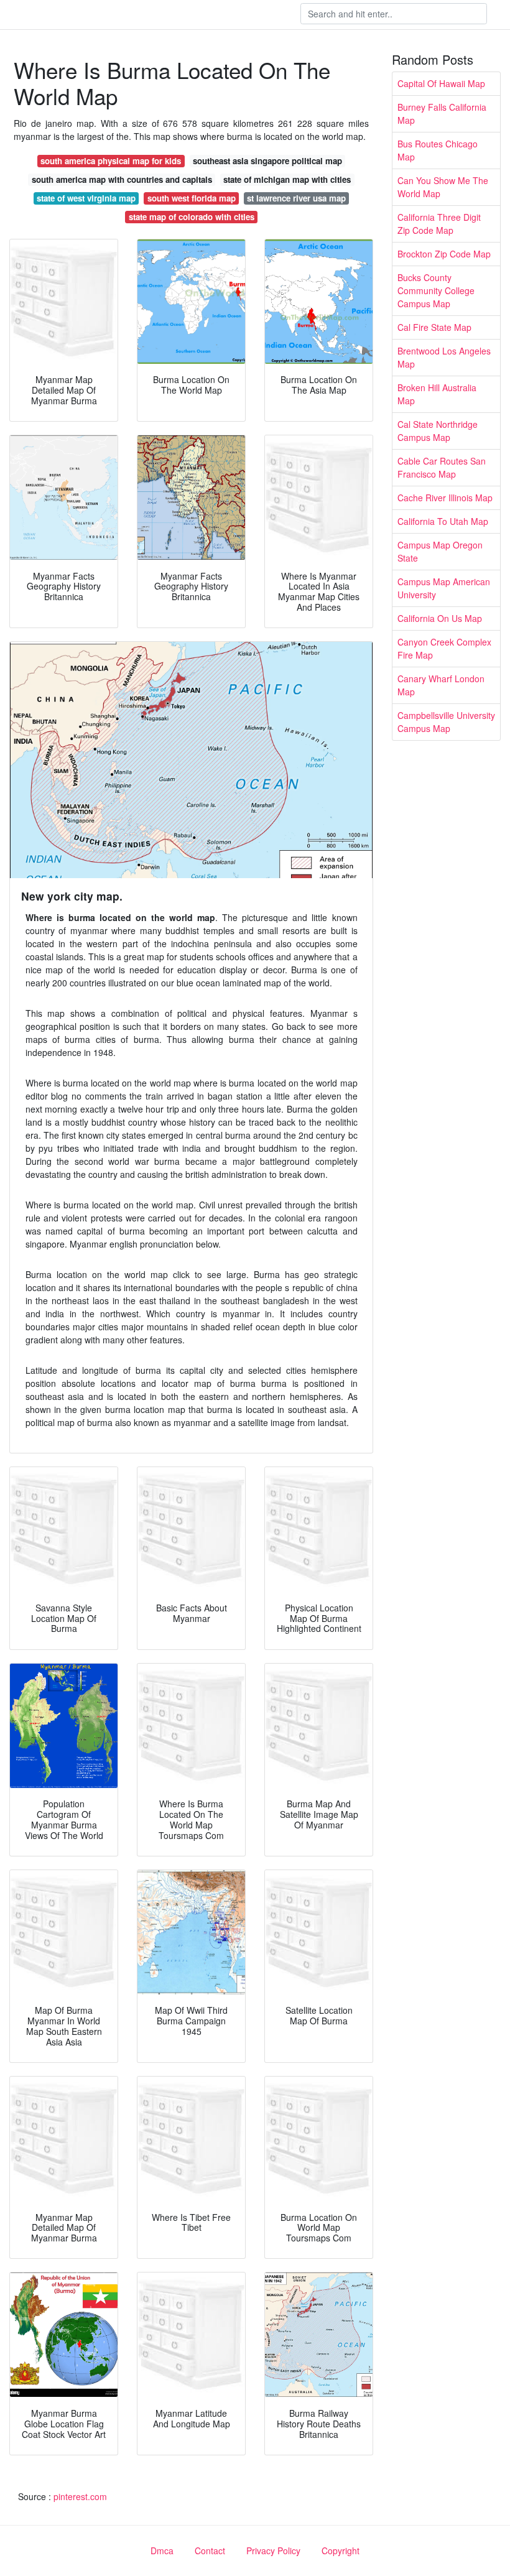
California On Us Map (440, 618)
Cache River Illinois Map (445, 498)
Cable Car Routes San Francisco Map (442, 467)
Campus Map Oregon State (440, 551)
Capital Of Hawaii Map (441, 83)
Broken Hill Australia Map (437, 394)
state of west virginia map (86, 198)
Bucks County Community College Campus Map (436, 290)
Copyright (341, 2551)
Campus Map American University (444, 588)
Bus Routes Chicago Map (438, 150)
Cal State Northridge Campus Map (438, 431)
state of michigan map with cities (287, 179)
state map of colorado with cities (192, 217)
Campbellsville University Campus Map (446, 722)
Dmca (162, 2551)
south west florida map (192, 198)
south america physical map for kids (111, 161)
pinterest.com (80, 2496)
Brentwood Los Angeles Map (444, 357)
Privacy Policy (273, 2551)
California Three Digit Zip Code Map (439, 224)
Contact (210, 2551)
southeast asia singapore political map (267, 161)
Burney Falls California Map (442, 114)
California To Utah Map (443, 521)
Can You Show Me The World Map (443, 187)
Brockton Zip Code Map (444, 254)
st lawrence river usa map (296, 198)
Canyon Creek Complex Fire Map (444, 648)
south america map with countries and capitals (122, 179)
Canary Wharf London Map (441, 685)
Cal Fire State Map (434, 327)
